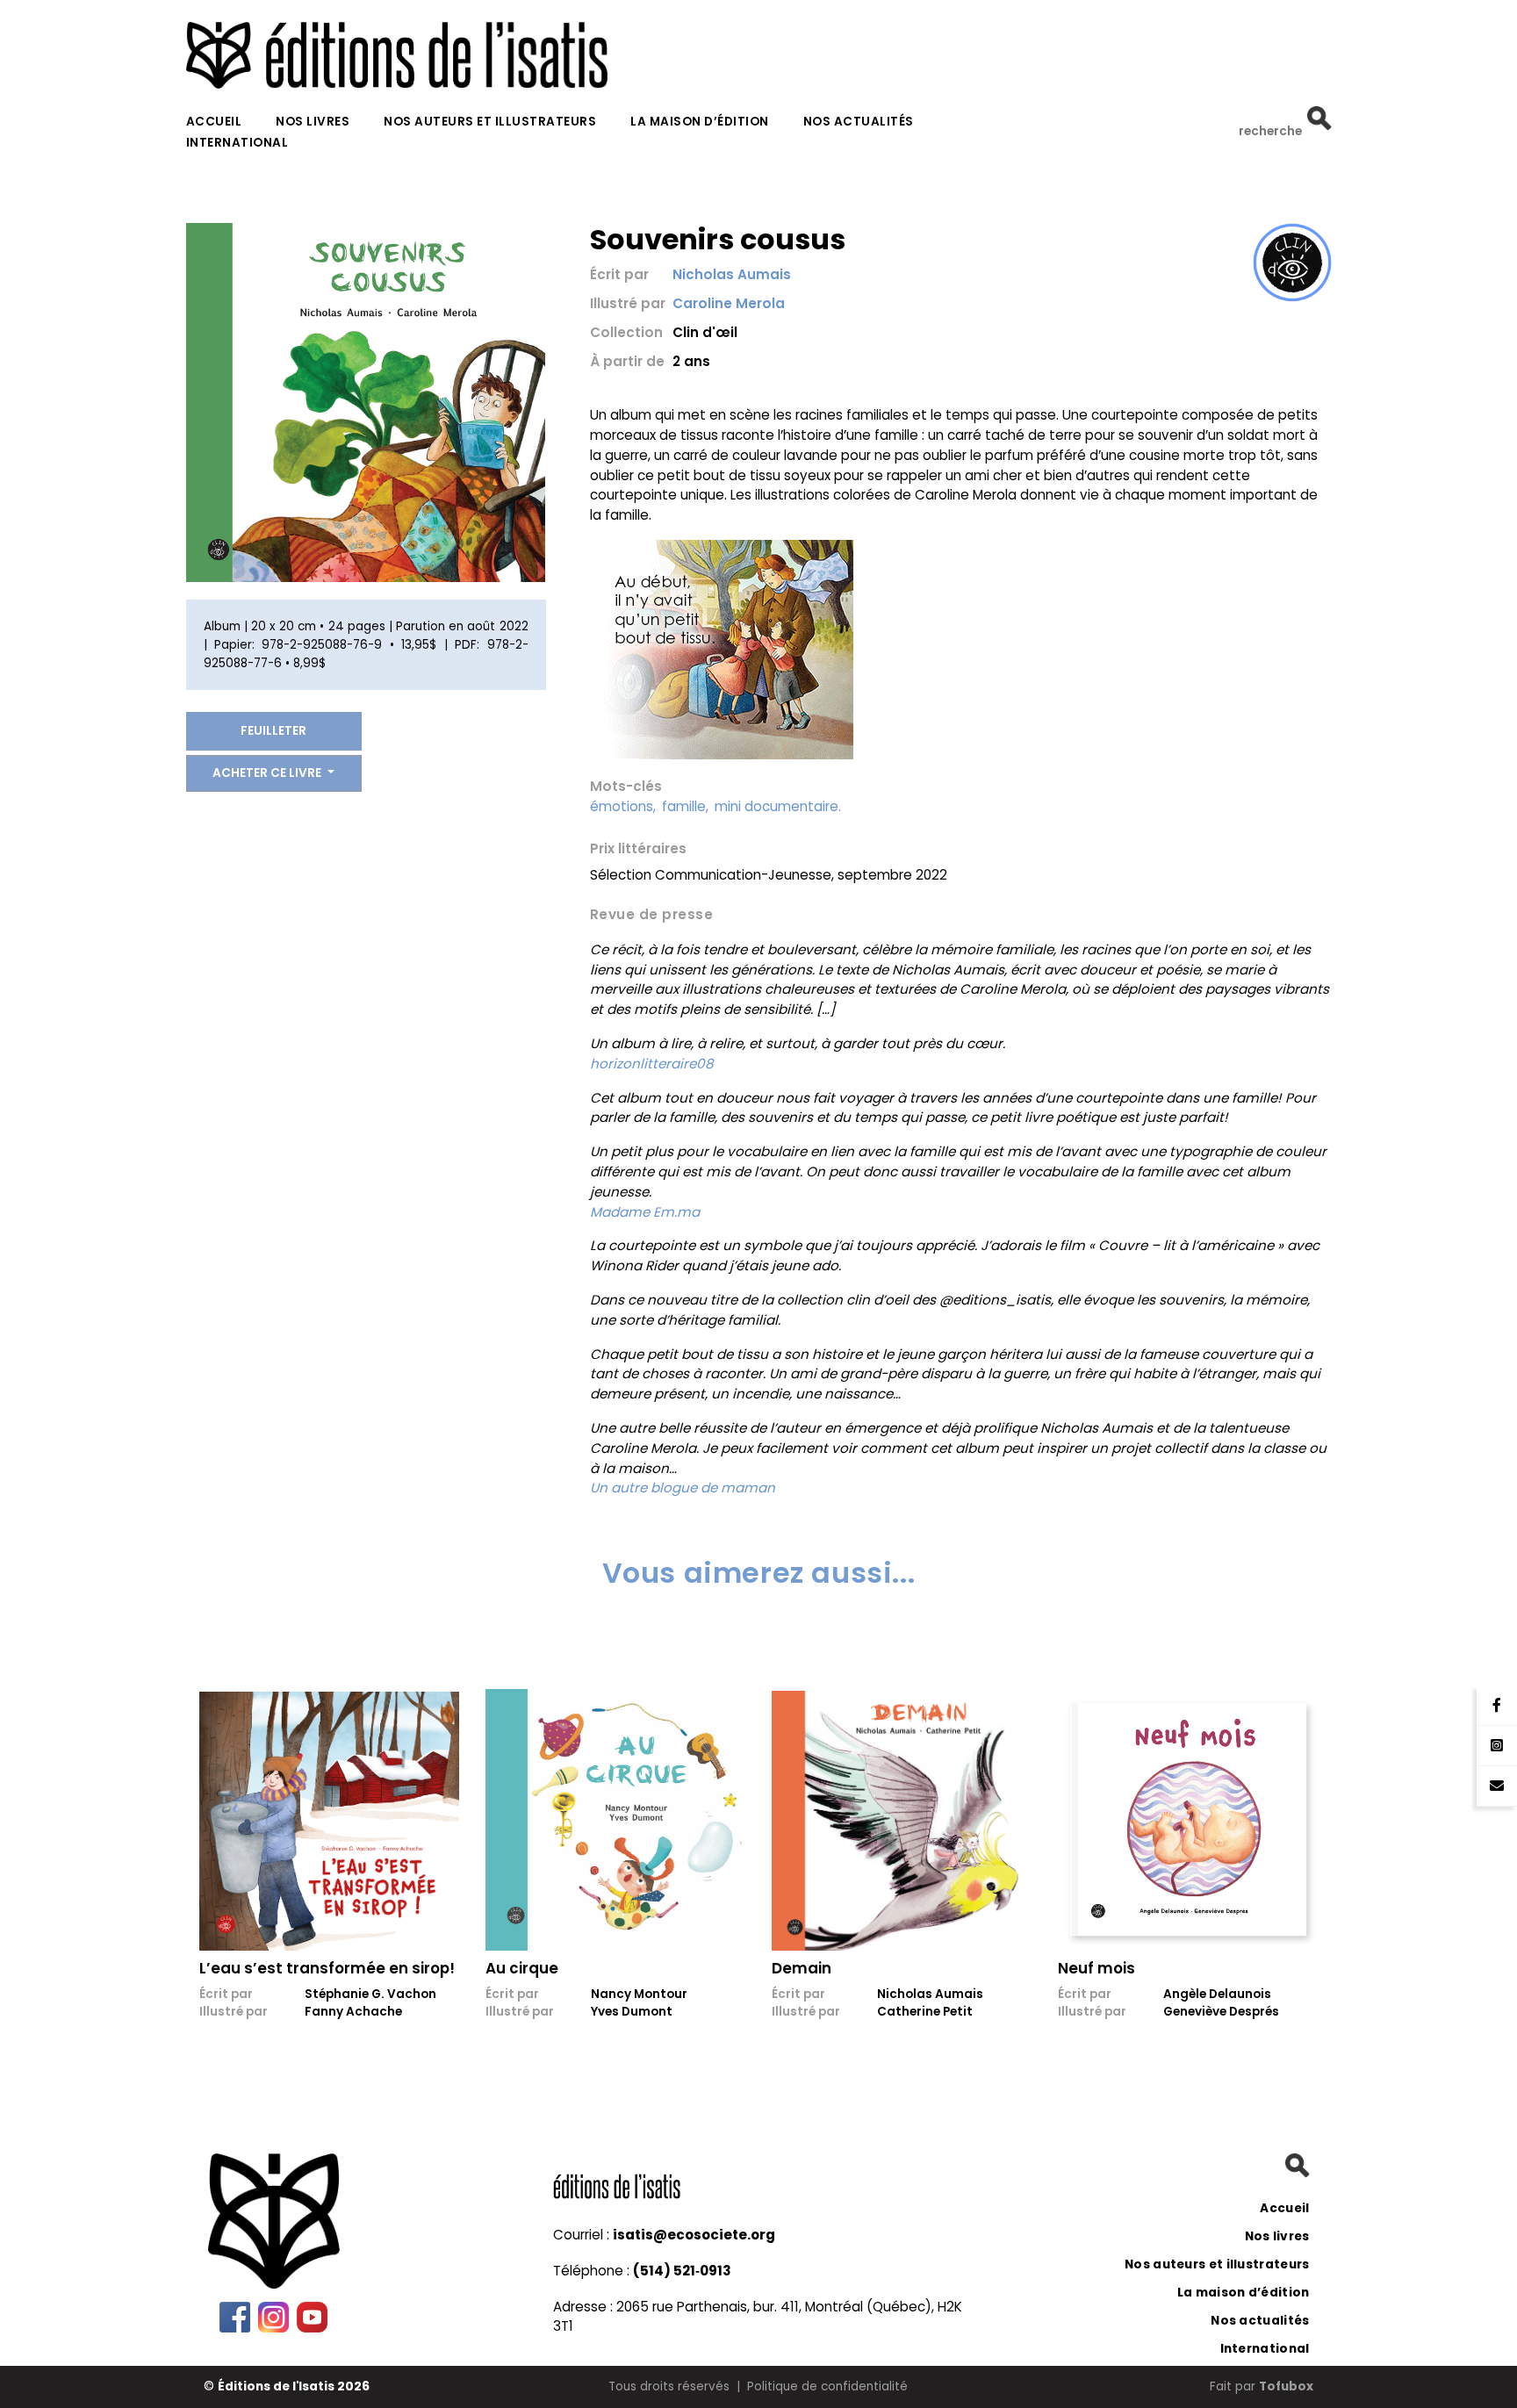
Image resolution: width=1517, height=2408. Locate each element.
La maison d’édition (700, 122)
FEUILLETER (273, 731)
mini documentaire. (778, 806)
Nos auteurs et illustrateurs (490, 122)
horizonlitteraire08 (652, 1064)
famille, (685, 806)
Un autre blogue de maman (683, 1488)
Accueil (214, 122)
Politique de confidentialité (827, 2386)
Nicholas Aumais (732, 274)
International (237, 143)
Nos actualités (859, 122)
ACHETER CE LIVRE (268, 773)
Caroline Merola (729, 303)
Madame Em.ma (645, 1212)
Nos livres (313, 122)
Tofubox (1286, 2386)
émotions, (623, 806)
